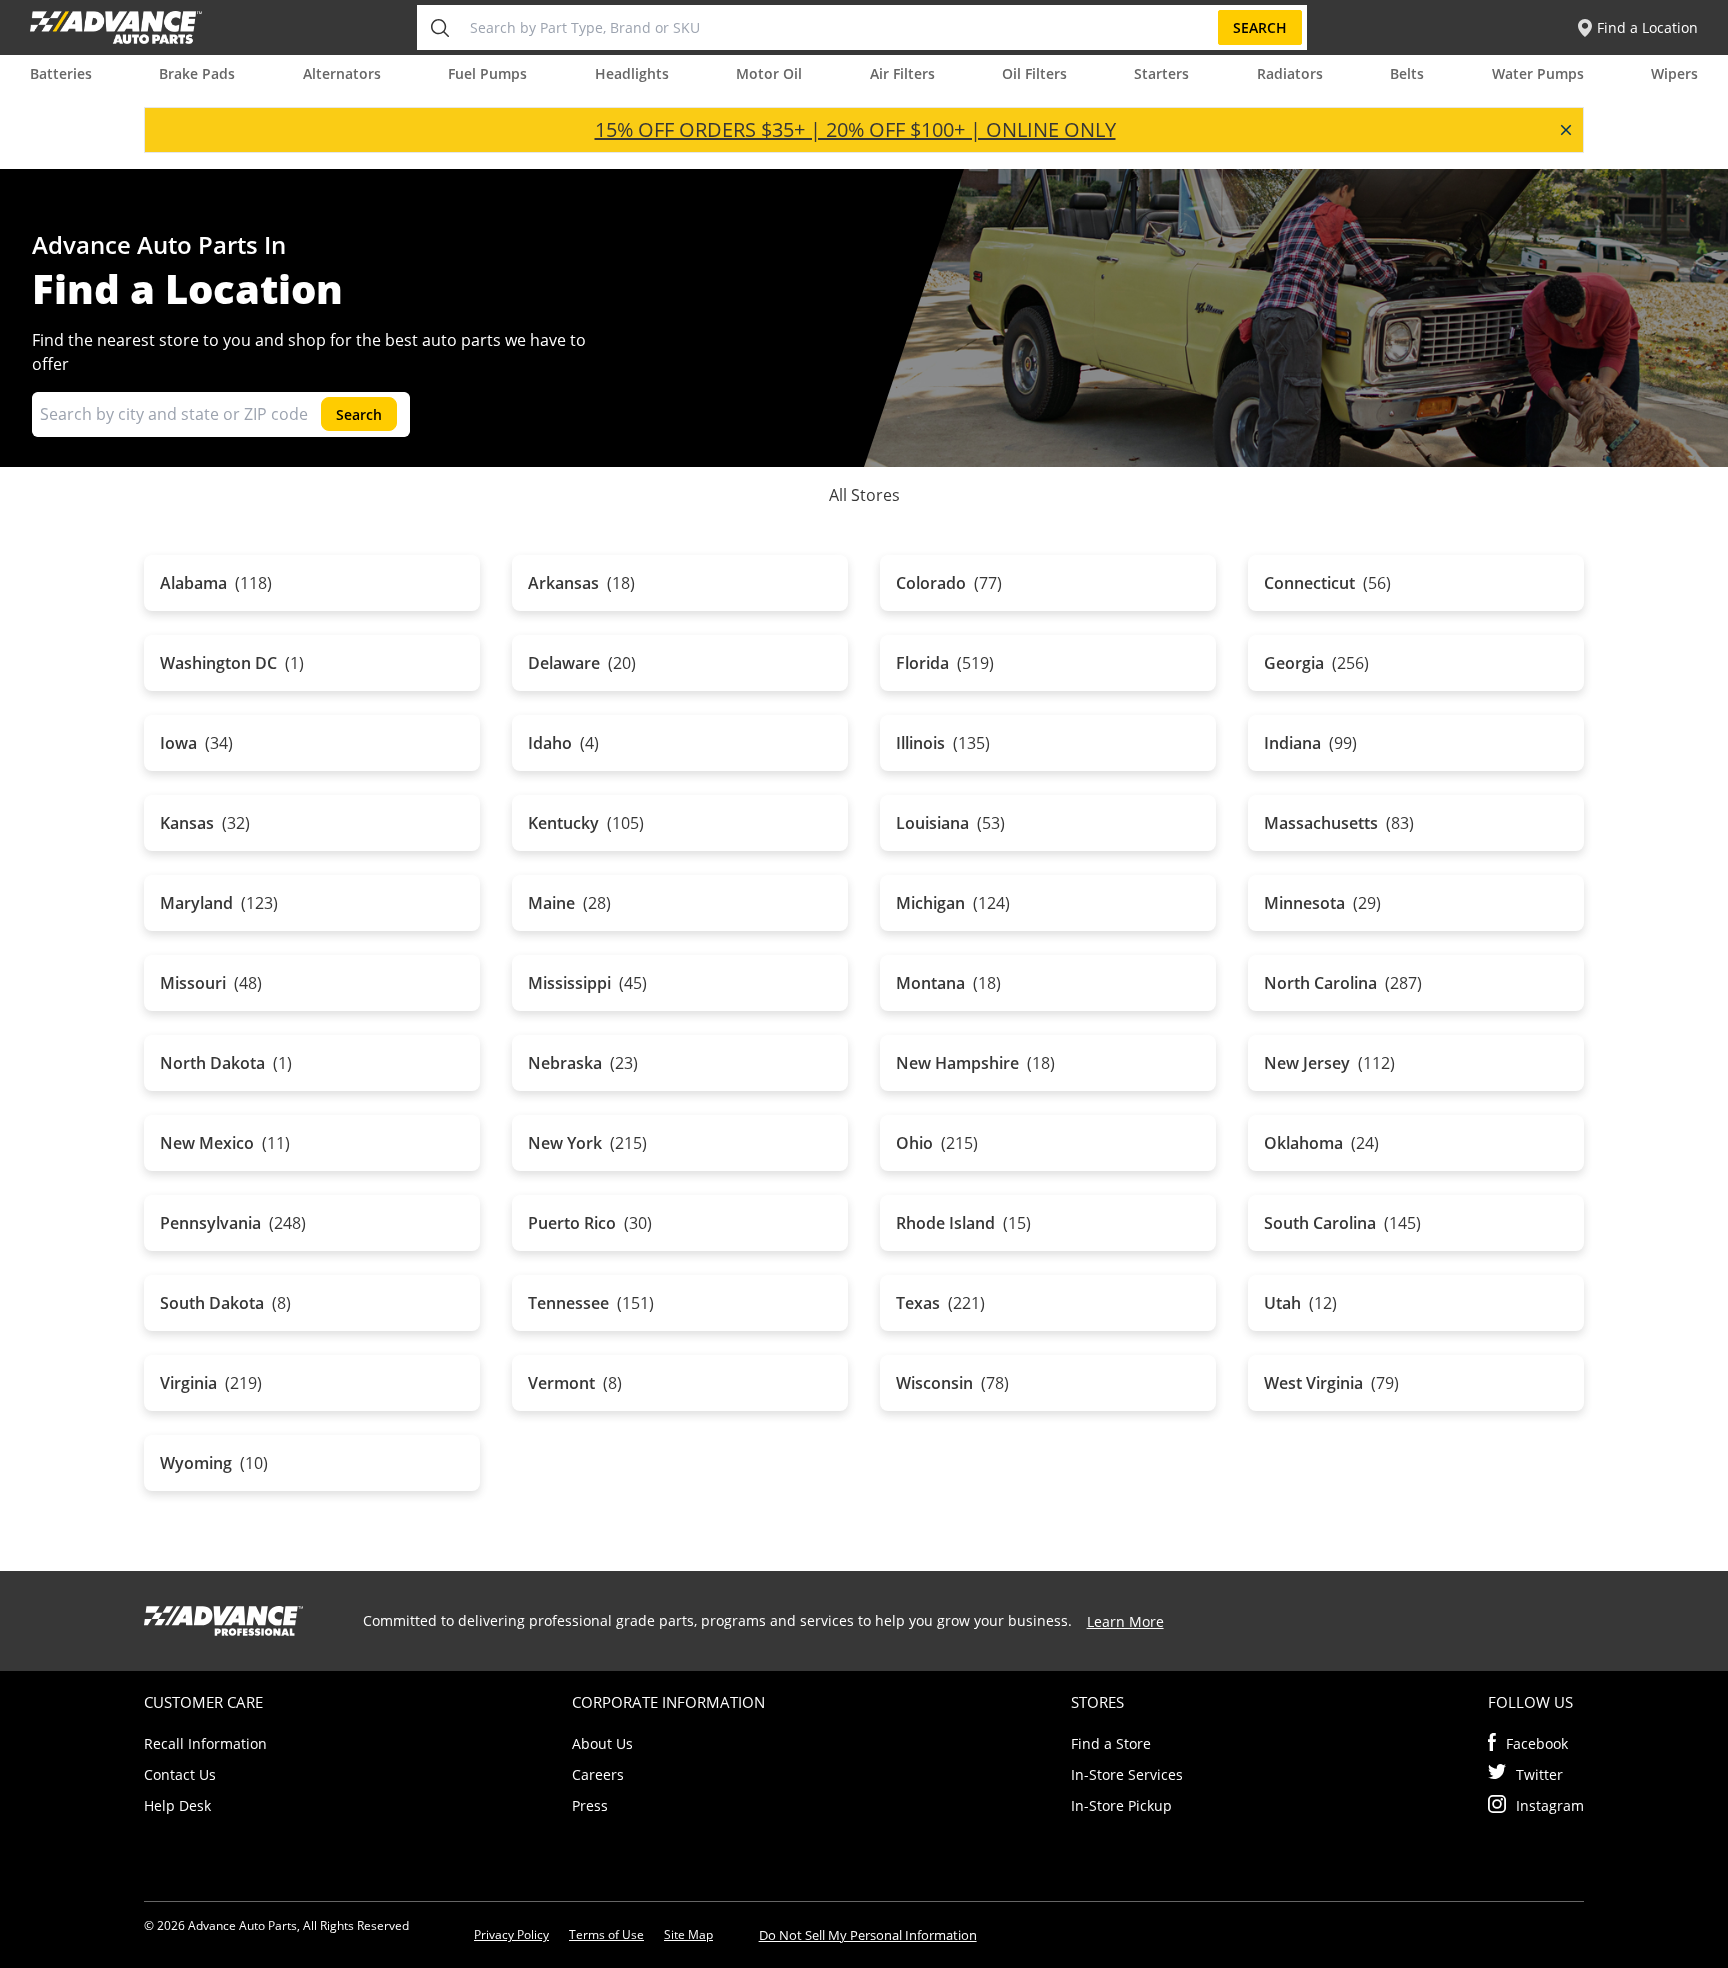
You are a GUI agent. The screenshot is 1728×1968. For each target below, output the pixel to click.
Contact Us (180, 1774)
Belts (1407, 73)
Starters (1161, 73)
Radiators (1290, 73)
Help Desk (177, 1805)
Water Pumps (1538, 73)
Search (1260, 27)
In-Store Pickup (1121, 1805)
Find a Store (1111, 1743)
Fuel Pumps (487, 73)
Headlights (632, 73)
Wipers (1674, 73)
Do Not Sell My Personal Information (868, 1935)
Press (590, 1805)
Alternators (342, 73)
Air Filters (902, 73)
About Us (602, 1743)
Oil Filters (1034, 73)
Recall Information (205, 1743)
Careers (598, 1774)
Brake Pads (197, 73)
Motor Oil (769, 73)
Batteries (61, 73)
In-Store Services (1127, 1774)
